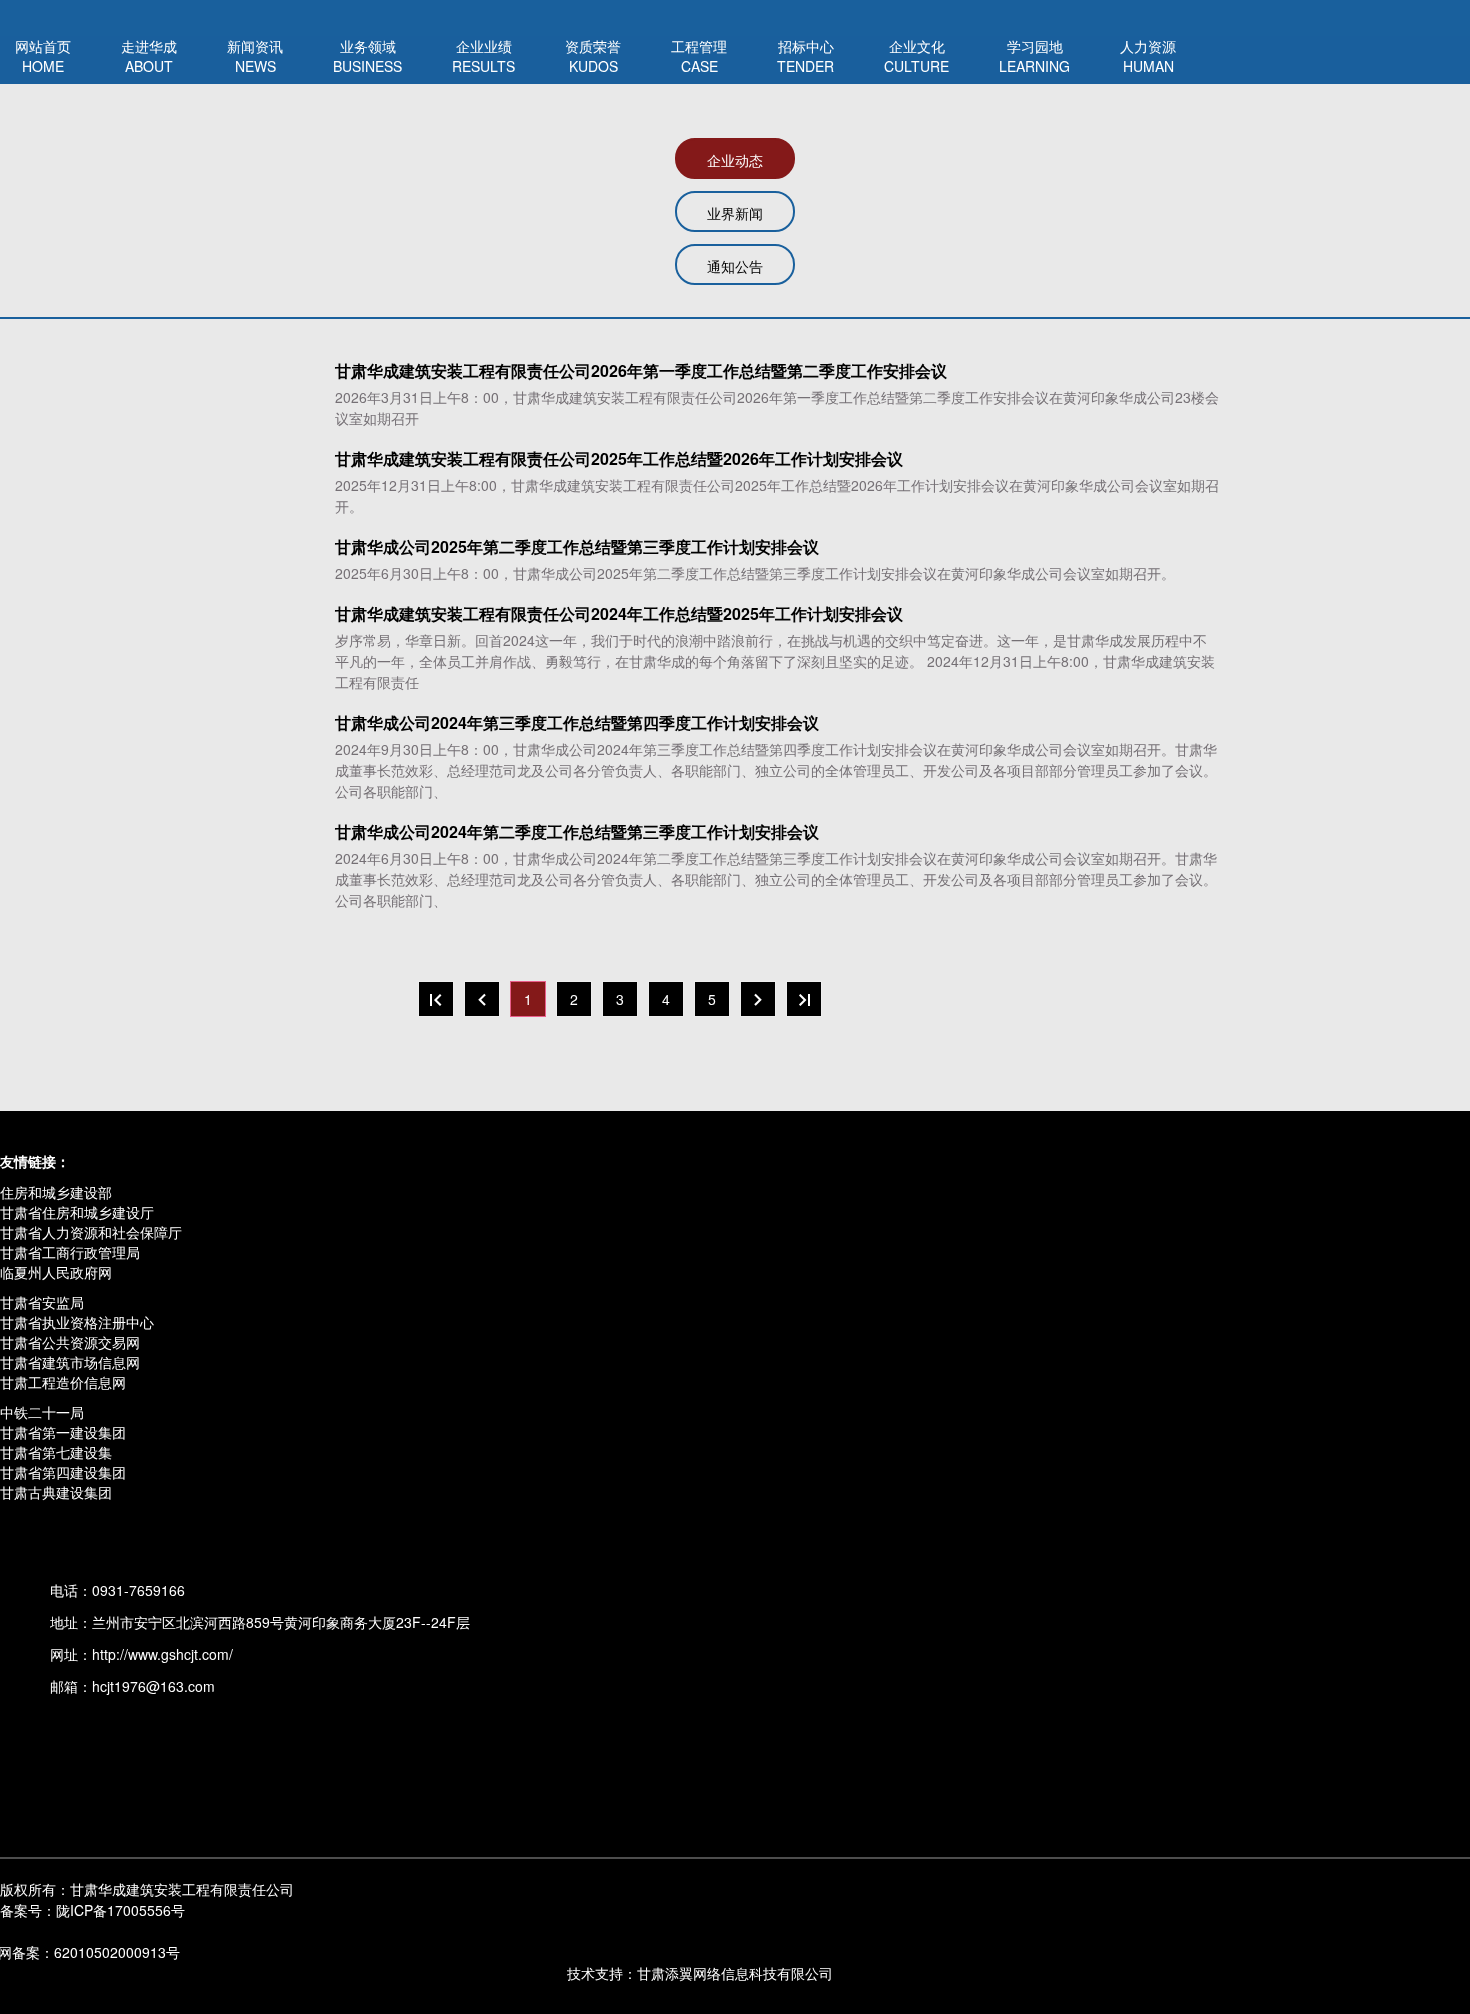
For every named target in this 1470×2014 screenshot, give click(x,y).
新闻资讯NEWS (255, 56)
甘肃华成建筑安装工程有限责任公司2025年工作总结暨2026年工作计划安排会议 (619, 459)
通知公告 (735, 266)
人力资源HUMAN (1148, 56)
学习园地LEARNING (1034, 56)
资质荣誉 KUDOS (593, 56)
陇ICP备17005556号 (92, 1910)
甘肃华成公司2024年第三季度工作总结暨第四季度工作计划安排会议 (577, 723)
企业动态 (735, 160)
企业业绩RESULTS (483, 56)
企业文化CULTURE (916, 56)
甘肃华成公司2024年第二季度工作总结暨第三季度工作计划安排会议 (577, 832)
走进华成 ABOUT (149, 56)
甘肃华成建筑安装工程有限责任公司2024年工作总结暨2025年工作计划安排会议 (619, 614)
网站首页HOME (43, 56)
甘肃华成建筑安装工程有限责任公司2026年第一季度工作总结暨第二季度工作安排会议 (641, 371)
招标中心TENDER (805, 56)
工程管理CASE (699, 56)
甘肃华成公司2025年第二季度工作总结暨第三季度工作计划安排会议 (577, 547)
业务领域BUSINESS (367, 56)
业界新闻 (735, 213)
